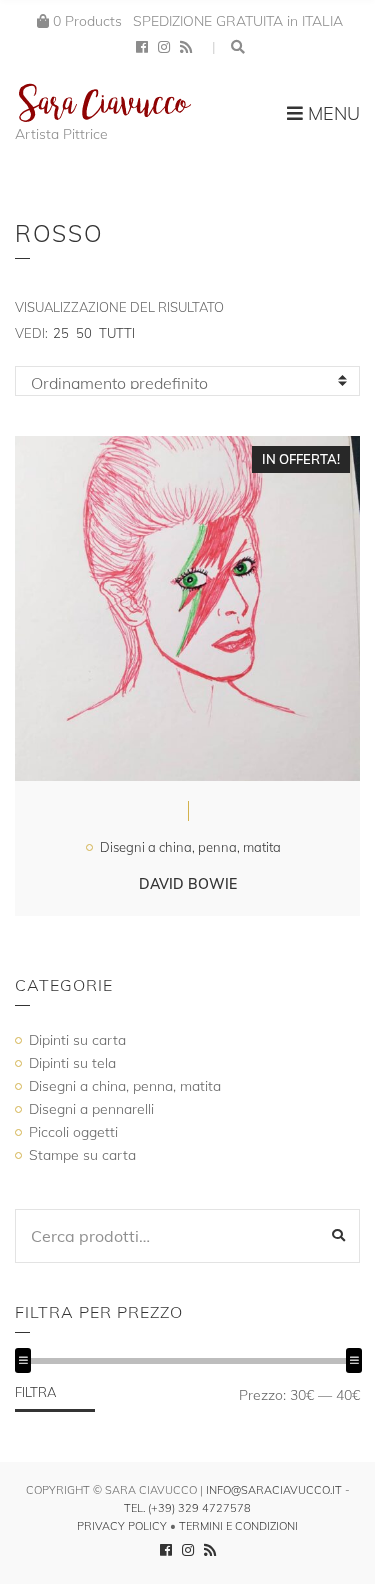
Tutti (117, 333)
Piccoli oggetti (73, 1132)
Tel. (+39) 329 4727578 (187, 1508)
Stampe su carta (82, 1155)
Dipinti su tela (72, 1063)
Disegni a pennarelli (91, 1109)
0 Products (87, 21)
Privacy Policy (122, 1526)
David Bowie (188, 884)
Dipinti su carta (77, 1040)
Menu (331, 113)
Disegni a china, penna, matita (190, 847)
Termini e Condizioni (238, 1526)
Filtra (35, 1392)
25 (61, 333)
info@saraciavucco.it (274, 1490)
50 (84, 333)
